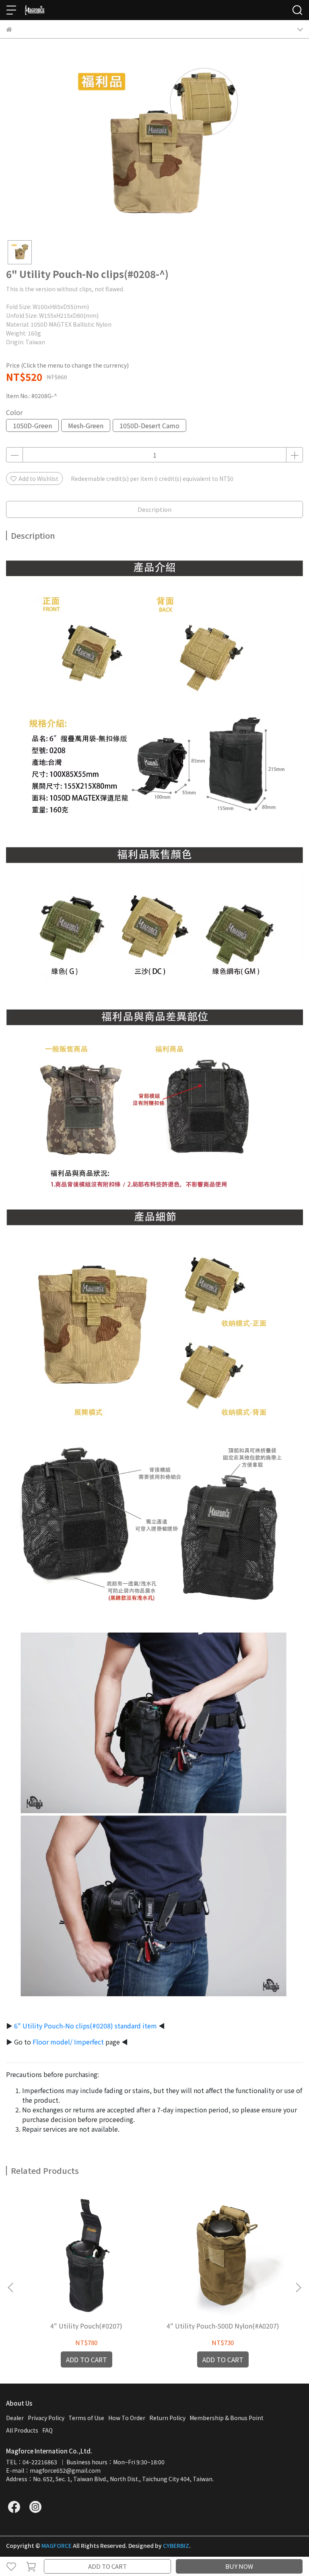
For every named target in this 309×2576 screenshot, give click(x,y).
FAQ (47, 2430)
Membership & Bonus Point (227, 2418)
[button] (298, 2288)
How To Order (127, 2418)
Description (154, 509)
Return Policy (167, 2418)
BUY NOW (239, 2566)
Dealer (15, 2418)
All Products (22, 2430)
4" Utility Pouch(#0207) (86, 2326)
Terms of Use (86, 2418)
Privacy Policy (46, 2418)
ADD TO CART (107, 2566)
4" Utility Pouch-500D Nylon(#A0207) (223, 2326)
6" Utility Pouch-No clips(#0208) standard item (85, 2026)
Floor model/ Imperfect (68, 2042)
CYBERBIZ (176, 2545)
